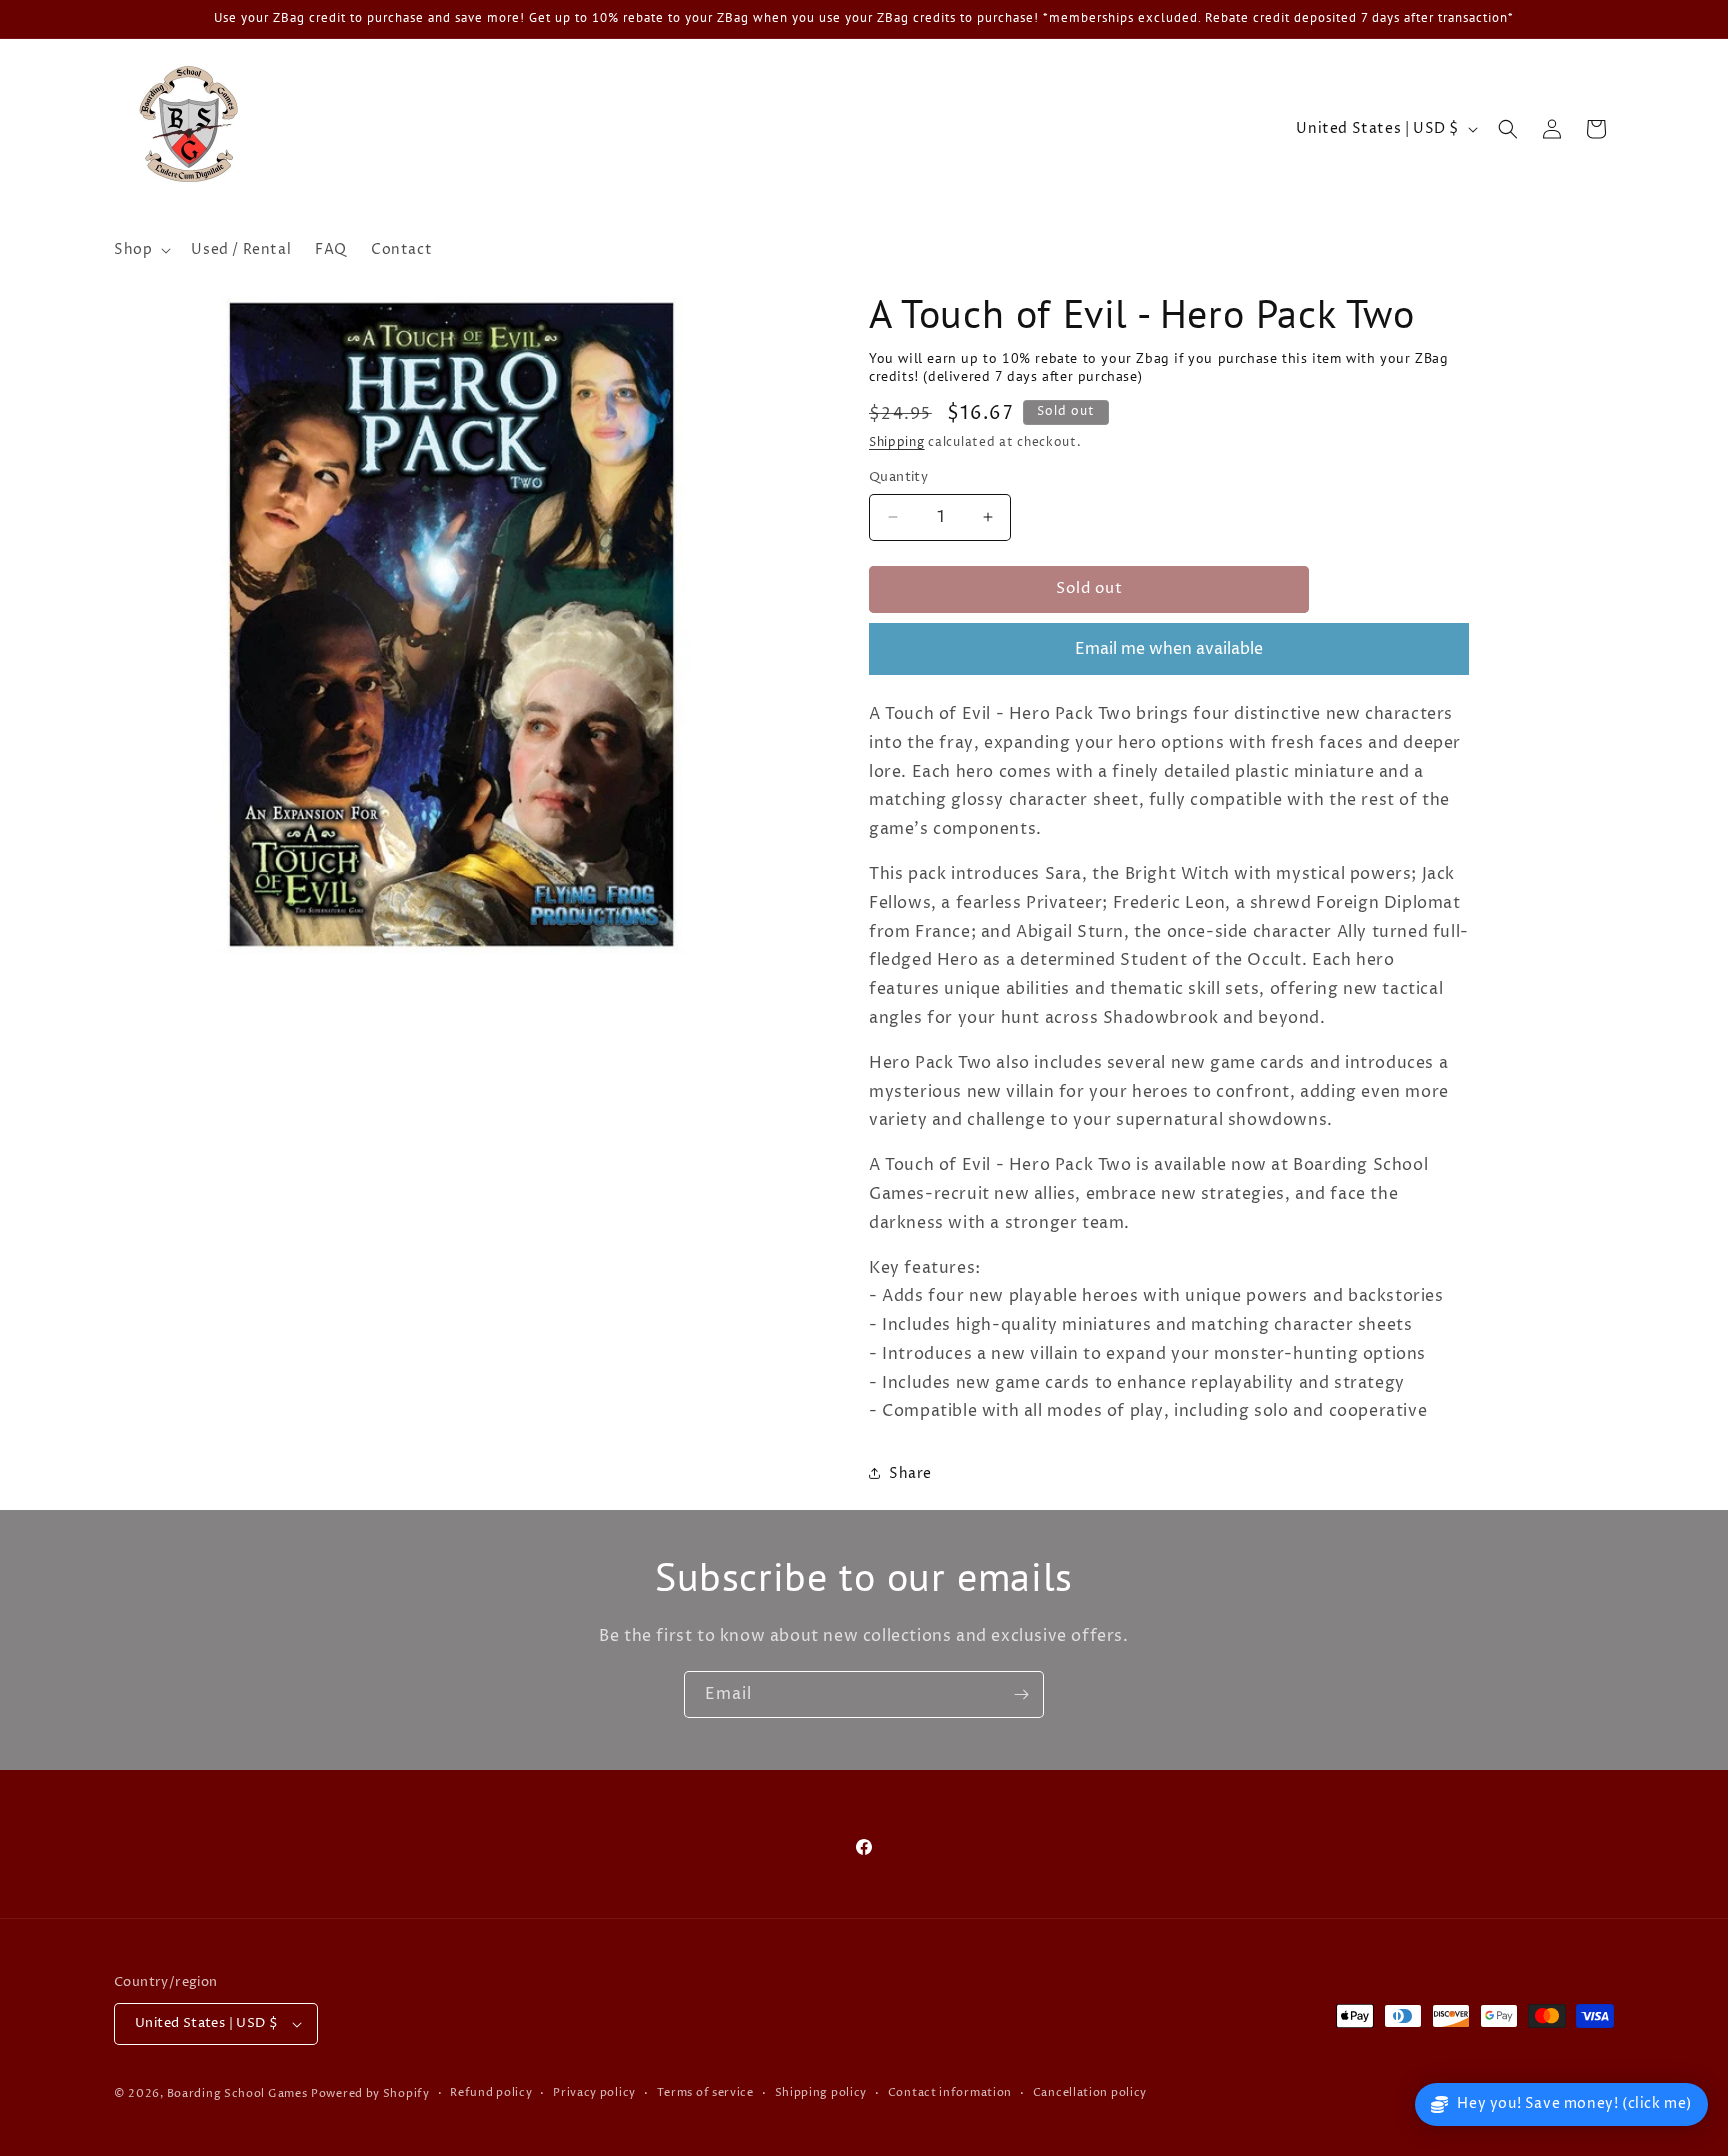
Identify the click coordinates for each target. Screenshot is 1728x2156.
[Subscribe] (1021, 1694)
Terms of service (705, 2092)
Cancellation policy (1090, 2092)
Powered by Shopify (370, 2093)
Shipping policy (821, 2092)
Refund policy (491, 2092)
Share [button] (910, 1473)
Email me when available (1169, 649)
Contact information (950, 2092)
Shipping (897, 442)
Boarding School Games (237, 2093)
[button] (140, 250)
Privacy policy (594, 2092)
